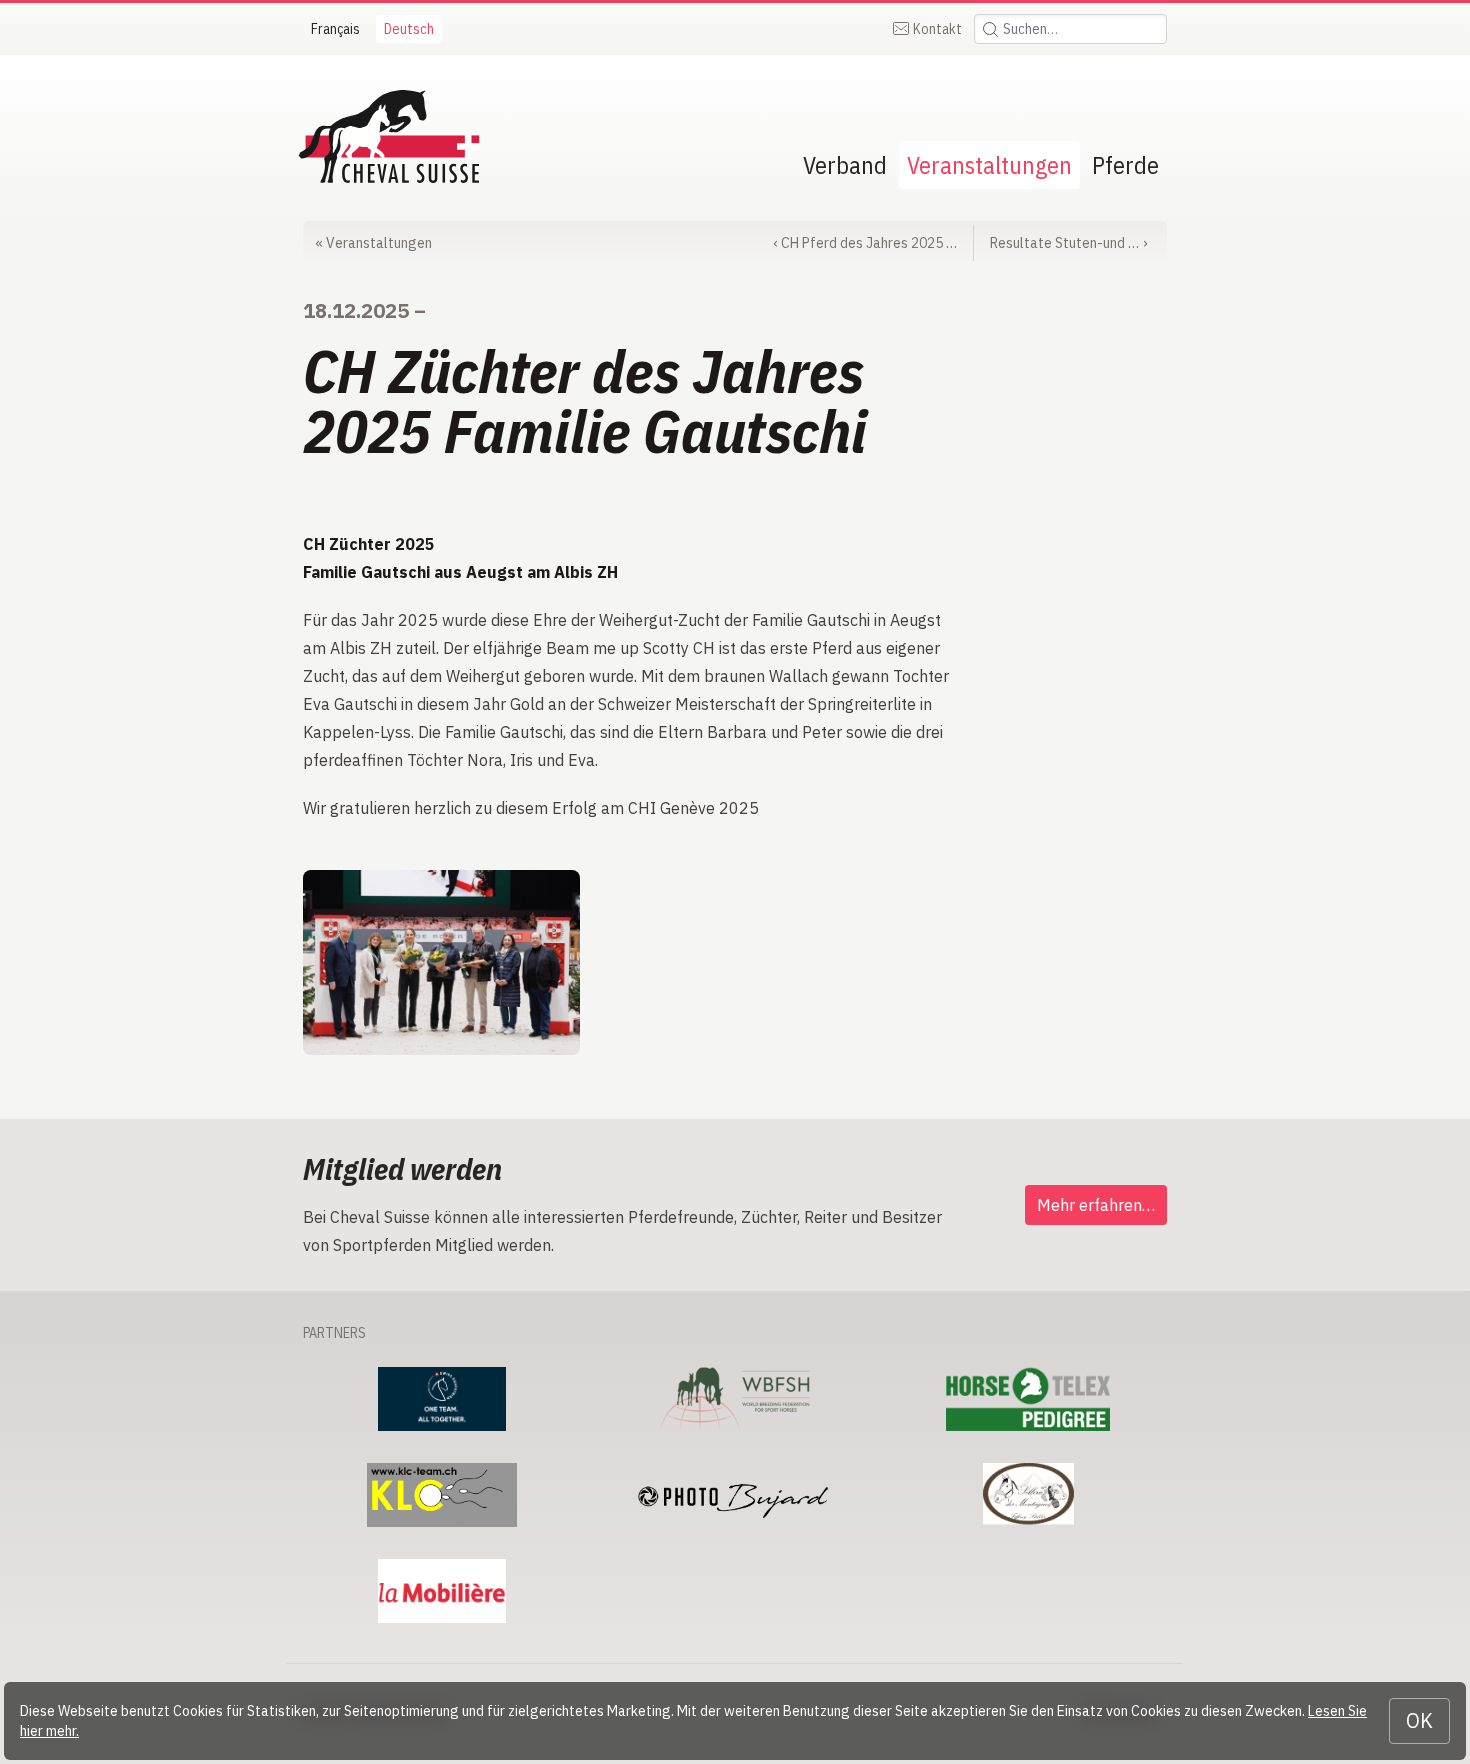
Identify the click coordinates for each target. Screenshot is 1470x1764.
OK (1419, 1720)
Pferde (1125, 165)
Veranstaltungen (989, 165)
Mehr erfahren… (1096, 1205)
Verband (845, 165)
